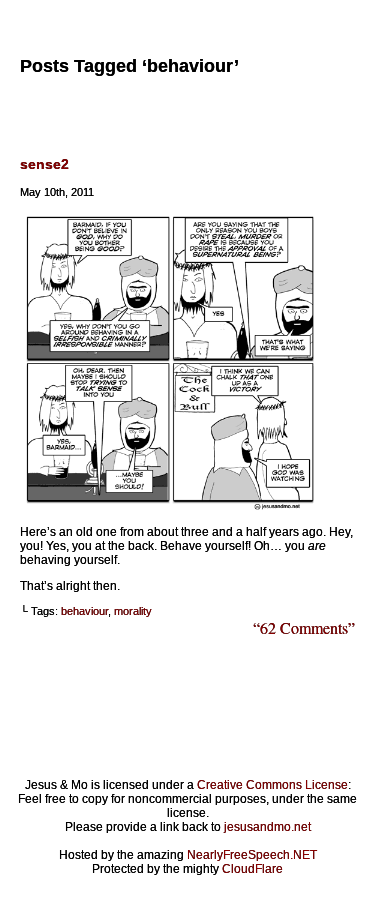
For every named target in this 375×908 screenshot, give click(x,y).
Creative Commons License (272, 785)
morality (133, 611)
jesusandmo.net (267, 827)
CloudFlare (252, 869)
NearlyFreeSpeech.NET (252, 855)
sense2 (44, 164)
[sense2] (170, 506)
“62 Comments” (304, 627)
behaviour (84, 611)
